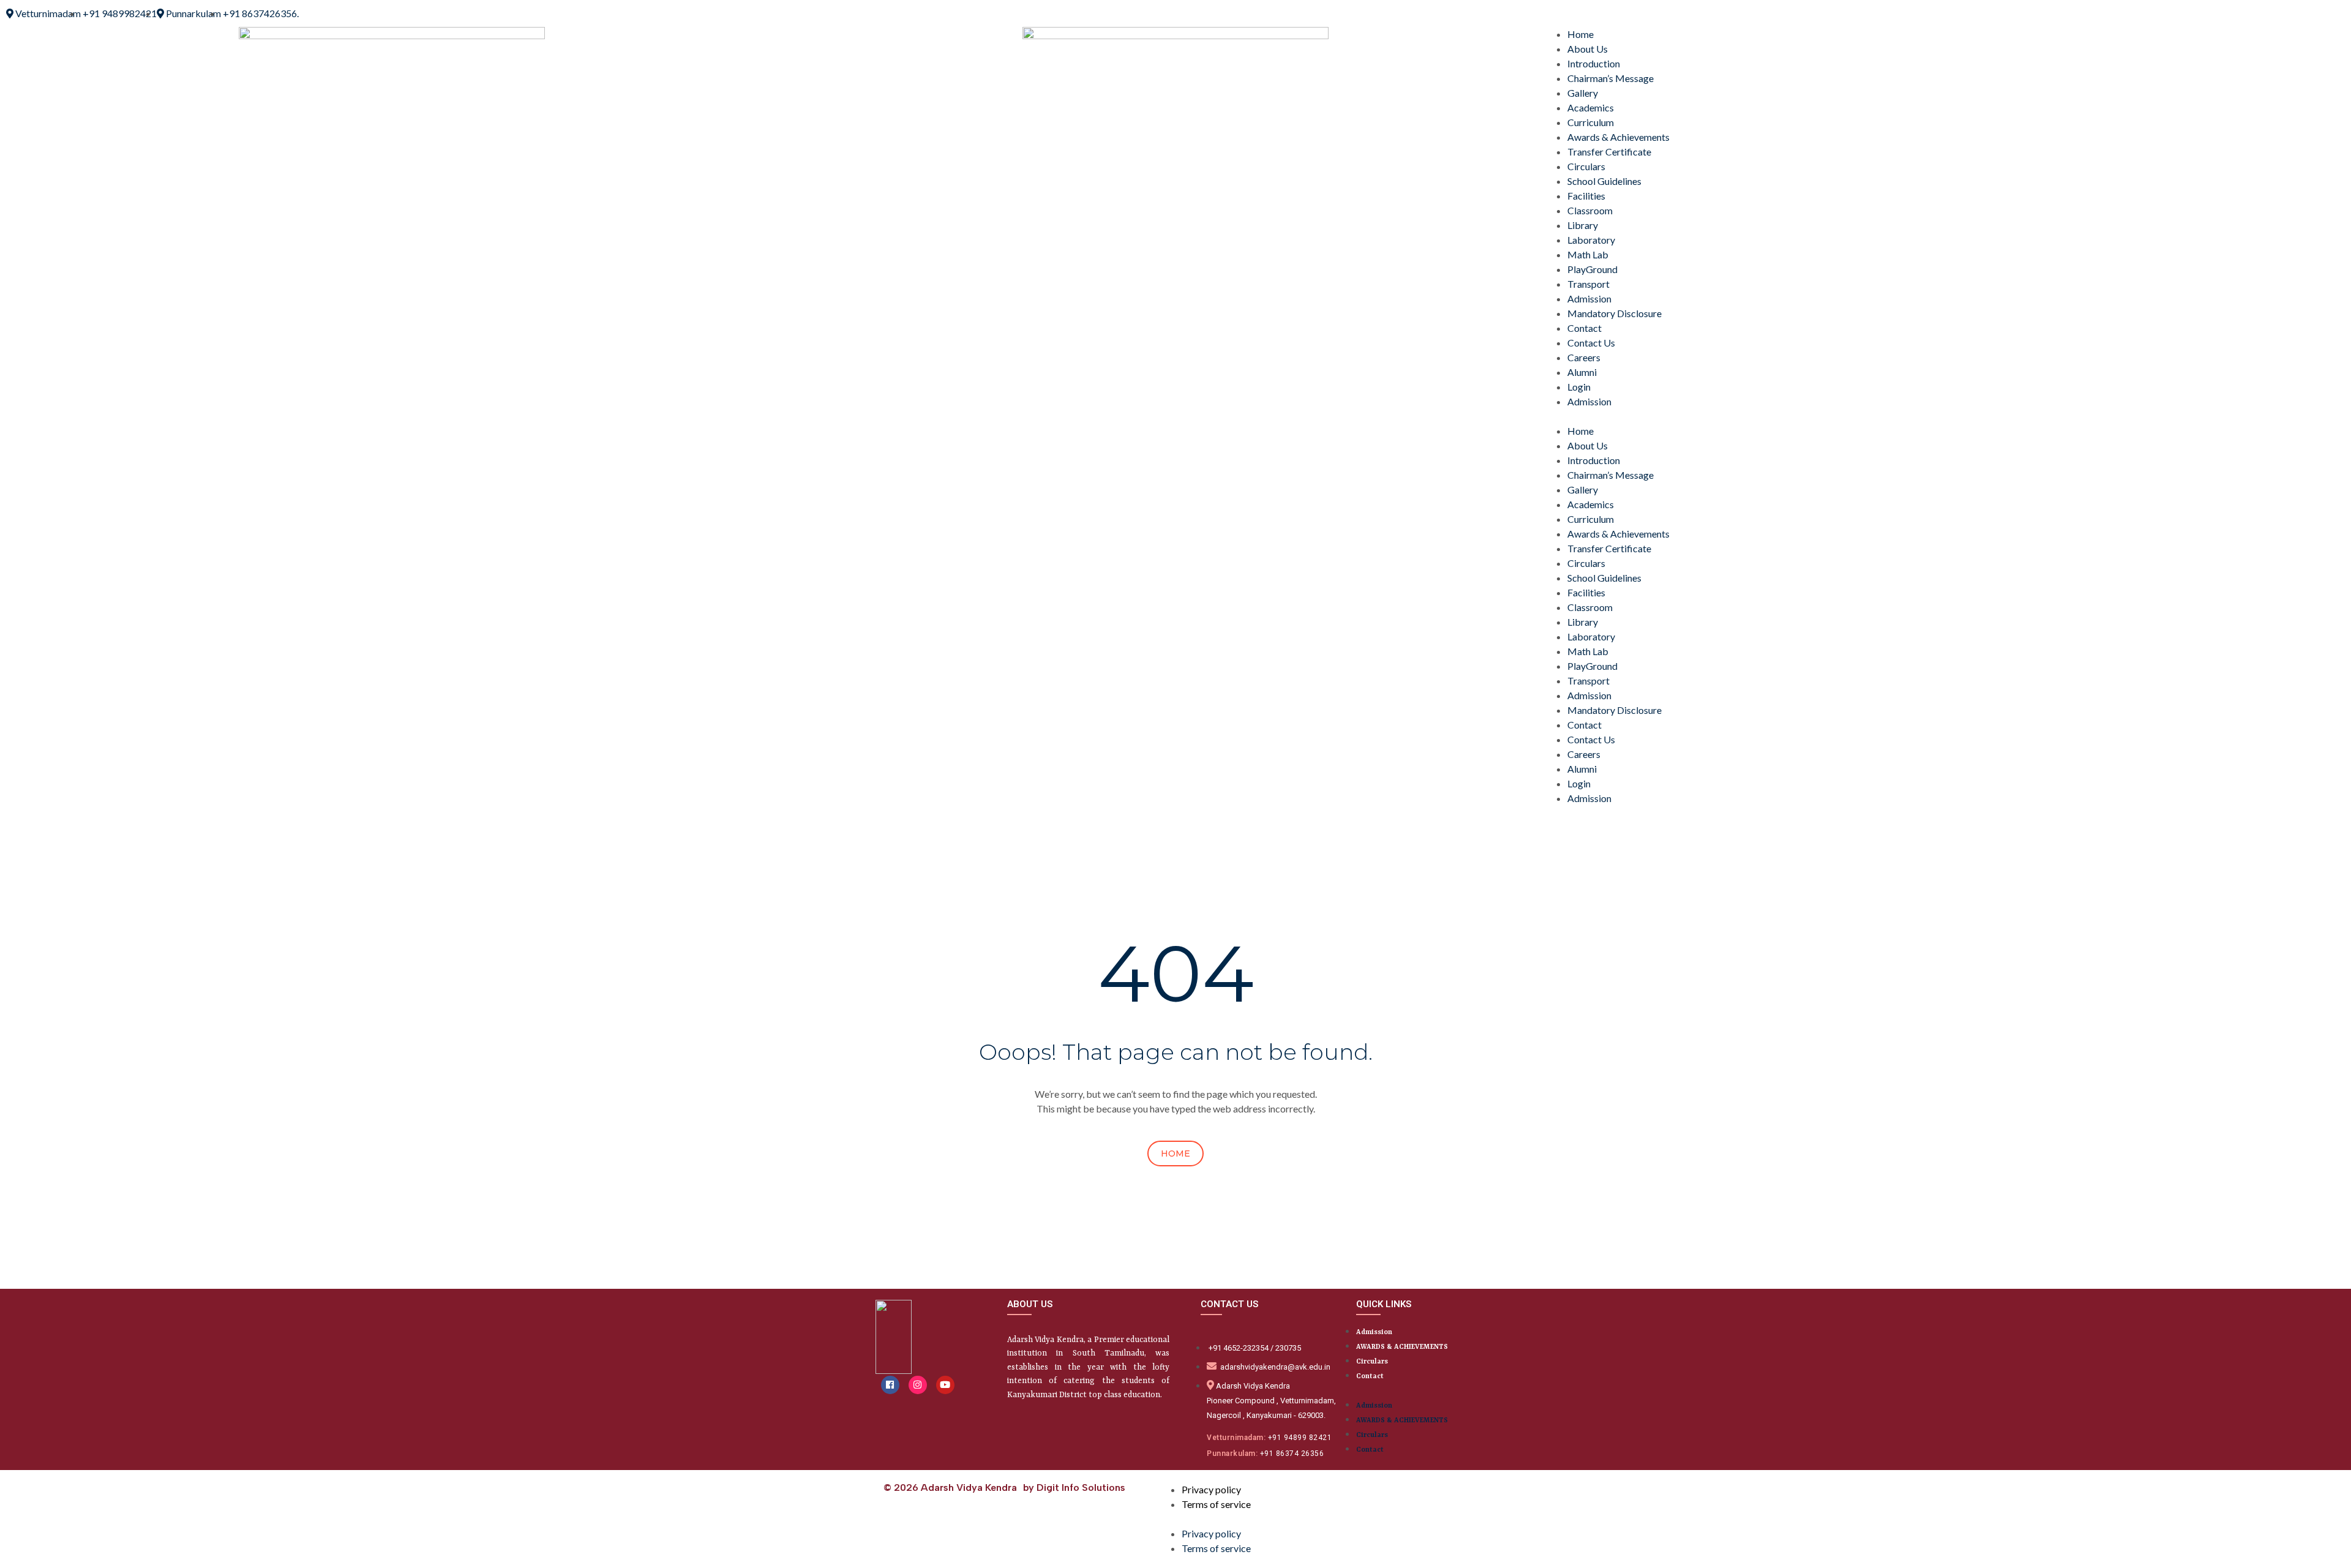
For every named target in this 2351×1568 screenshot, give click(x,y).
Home (1580, 34)
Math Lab (1588, 254)
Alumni (1582, 372)
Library (1583, 225)
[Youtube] (945, 1385)
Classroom (1590, 210)
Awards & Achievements (1618, 137)
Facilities (1586, 196)
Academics (1591, 107)
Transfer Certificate (1609, 152)
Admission (1589, 298)
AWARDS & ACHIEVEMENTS (1402, 1347)
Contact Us (1591, 343)
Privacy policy (1211, 1489)
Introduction (1594, 63)
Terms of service (1216, 1504)
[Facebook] (890, 1385)
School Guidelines (1604, 181)
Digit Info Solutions (1081, 1487)
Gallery (1583, 93)
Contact (1584, 328)
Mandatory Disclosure (1614, 313)
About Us (1588, 49)
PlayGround (1592, 269)
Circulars (1586, 166)
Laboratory (1591, 240)
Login (1579, 387)
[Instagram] (918, 1385)
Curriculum (1591, 122)
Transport (1588, 284)
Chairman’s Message (1610, 78)
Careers (1584, 357)
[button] (1959, 416)
